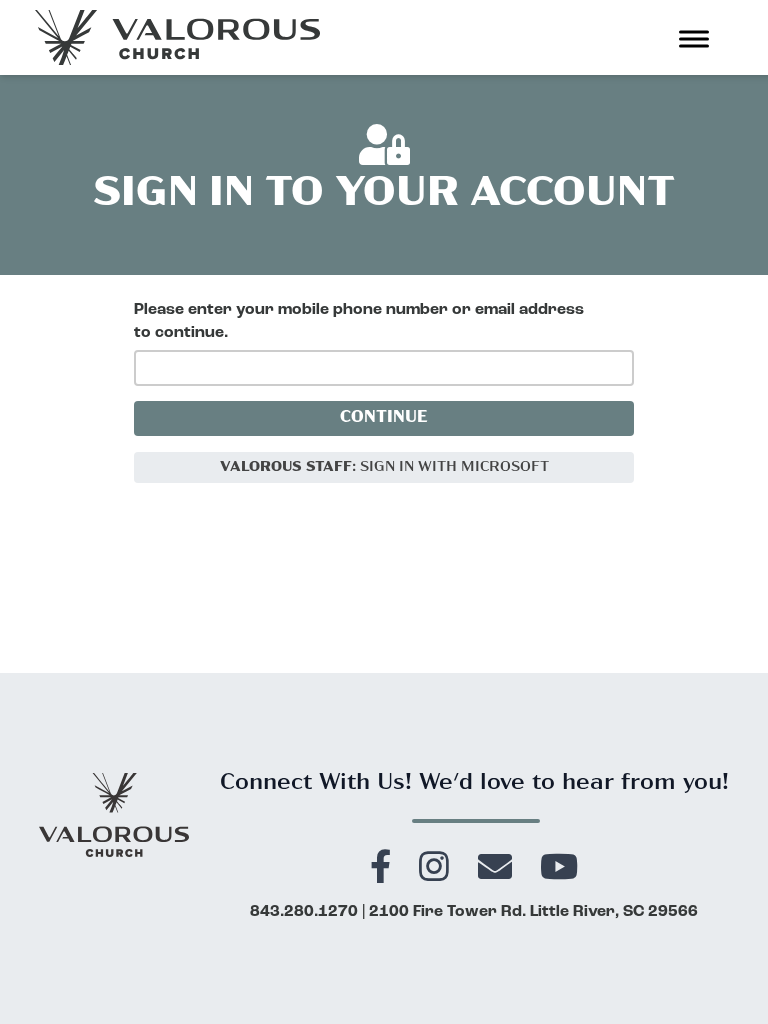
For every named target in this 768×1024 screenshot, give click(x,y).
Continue (384, 418)
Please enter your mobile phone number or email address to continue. (359, 321)
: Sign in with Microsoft (384, 467)
